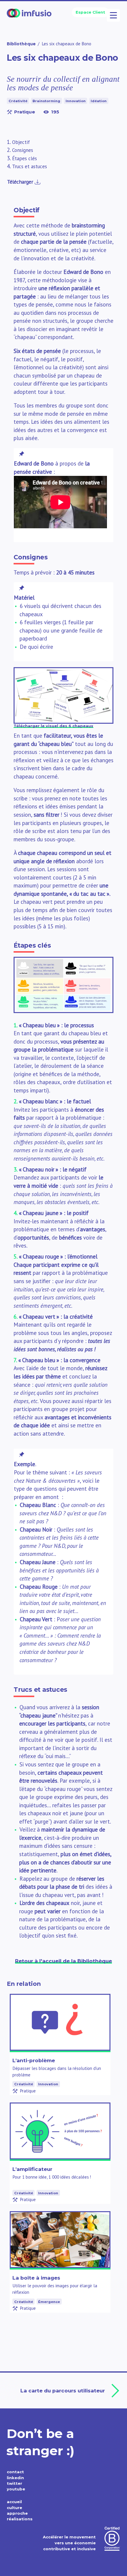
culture (14, 2508)
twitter (14, 2483)
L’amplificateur (32, 2169)
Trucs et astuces (30, 166)
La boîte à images (36, 2278)
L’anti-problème (34, 2060)
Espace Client (90, 12)
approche (17, 2513)
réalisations (20, 2519)
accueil (14, 2502)
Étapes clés (25, 158)
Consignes (23, 150)
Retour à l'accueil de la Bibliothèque (63, 1961)
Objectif (21, 142)
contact (15, 2472)
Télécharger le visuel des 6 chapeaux (53, 726)
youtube (16, 2489)
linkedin (15, 2478)
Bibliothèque (21, 44)
